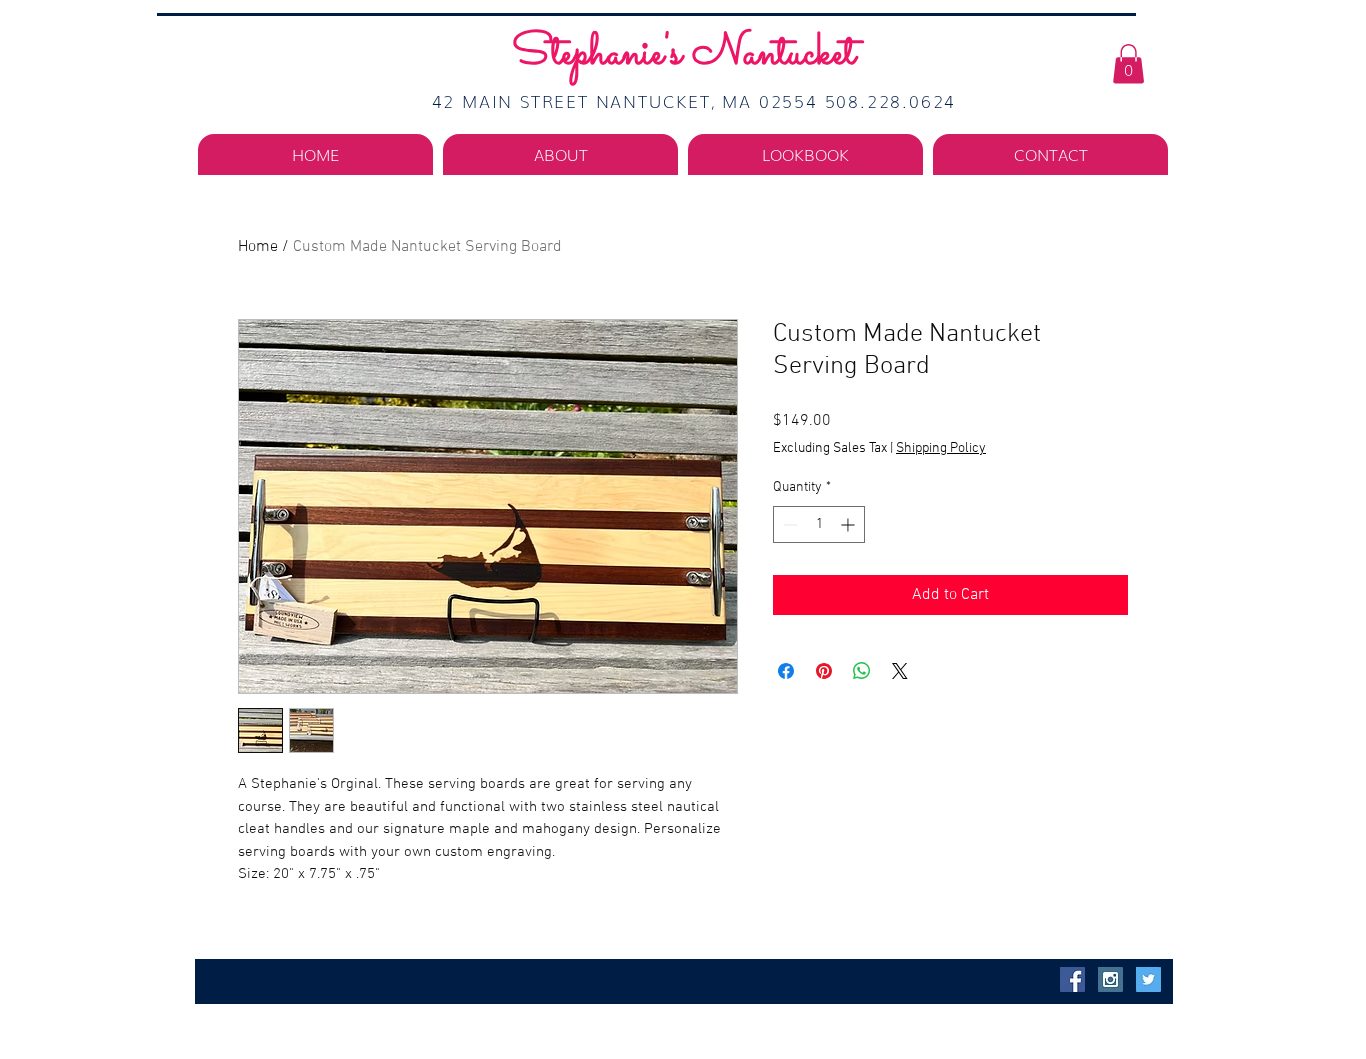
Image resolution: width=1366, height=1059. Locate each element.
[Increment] (849, 524)
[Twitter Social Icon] (1148, 979)
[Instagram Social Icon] (1110, 979)
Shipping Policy (941, 448)
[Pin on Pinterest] (824, 671)
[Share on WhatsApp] (862, 671)
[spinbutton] (819, 524)
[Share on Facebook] (786, 671)
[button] (1128, 63)
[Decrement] (788, 524)
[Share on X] (900, 671)
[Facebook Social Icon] (1072, 979)
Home (258, 247)
